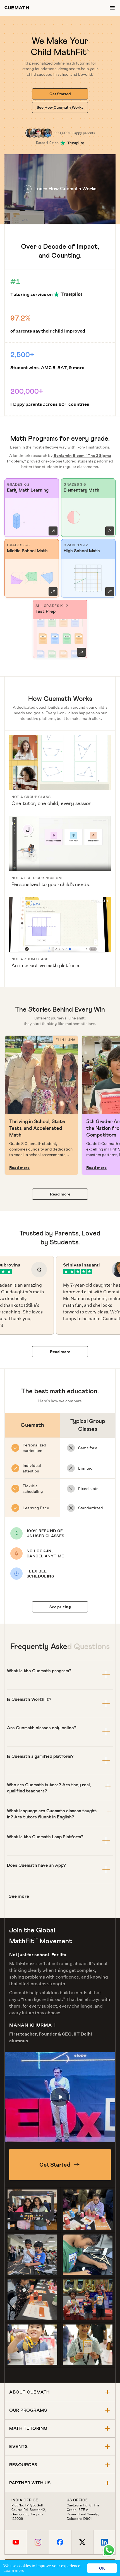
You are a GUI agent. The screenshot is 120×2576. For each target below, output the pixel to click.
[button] (60, 189)
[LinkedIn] (104, 2542)
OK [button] (102, 2568)
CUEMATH (17, 8)
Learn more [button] (14, 2570)
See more (19, 1896)
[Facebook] (60, 2542)
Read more (19, 1168)
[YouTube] (16, 2542)
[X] (82, 2542)
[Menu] (112, 8)
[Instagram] (38, 2542)
